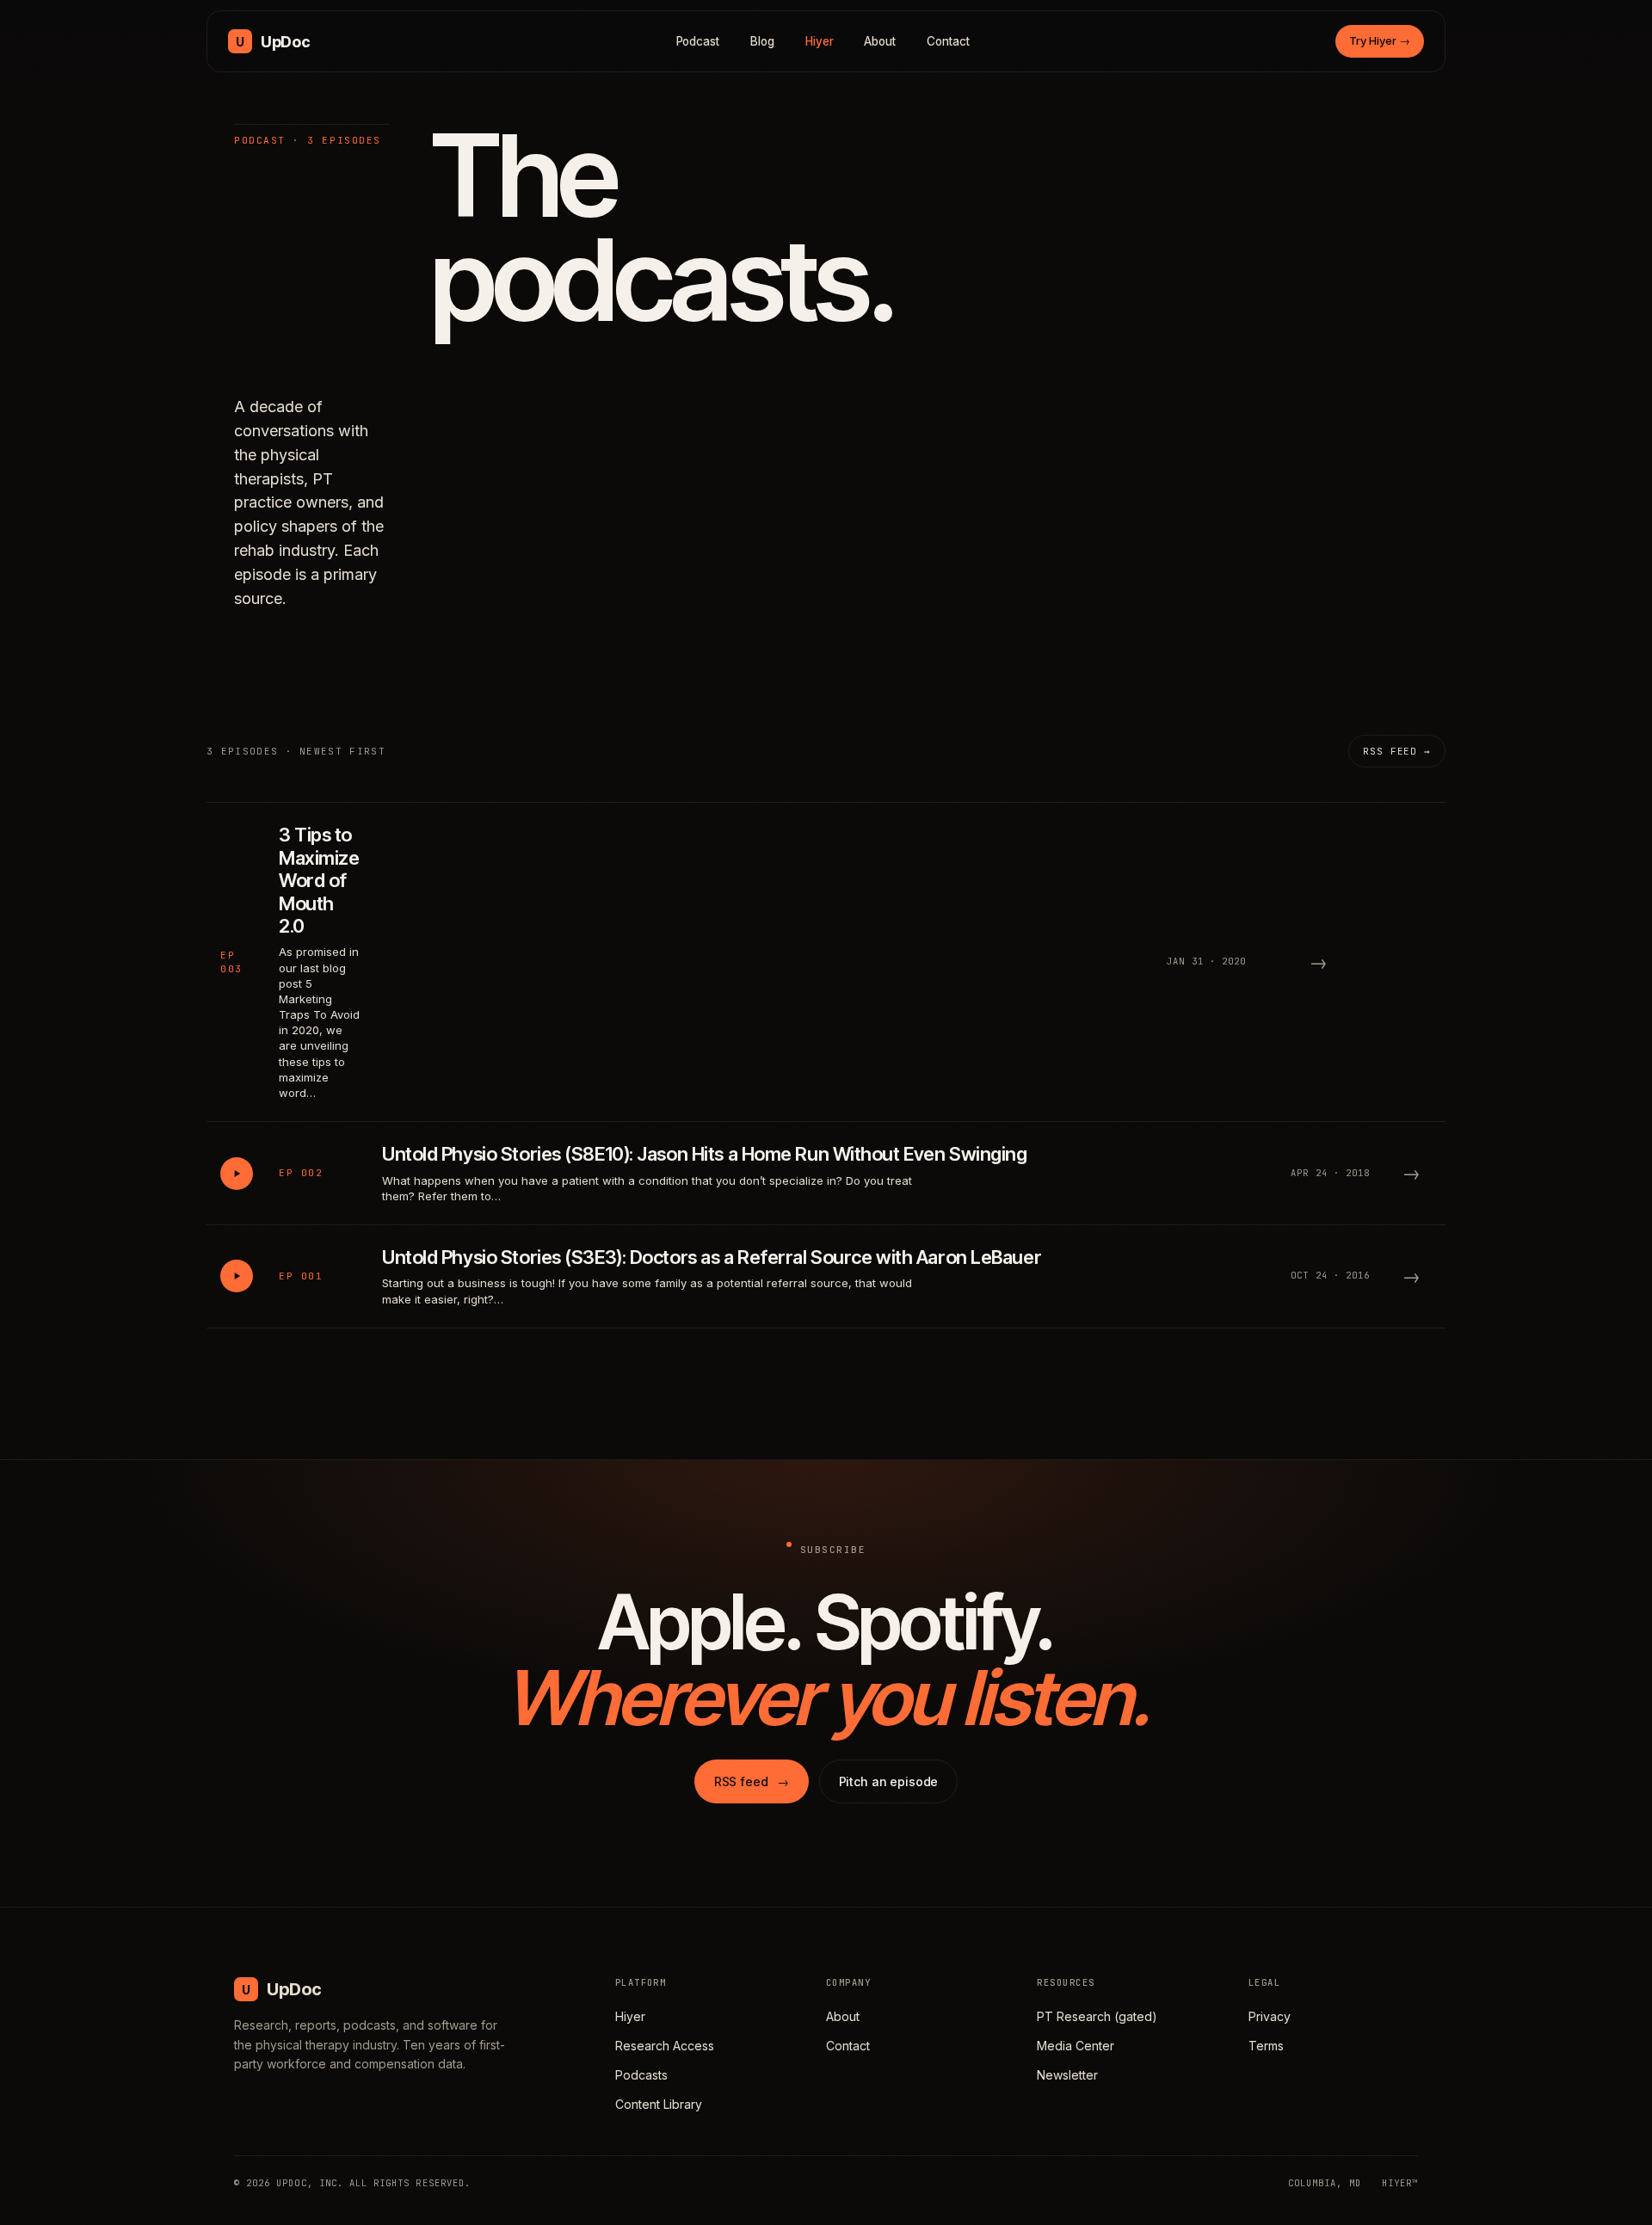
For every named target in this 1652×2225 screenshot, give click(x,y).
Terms (1266, 2046)
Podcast (698, 41)
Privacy (1270, 2016)
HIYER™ (1400, 2183)
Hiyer (820, 41)
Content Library (659, 2104)
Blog (762, 41)
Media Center (1076, 2046)
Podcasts (641, 2075)
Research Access (665, 2046)
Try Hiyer (1380, 40)
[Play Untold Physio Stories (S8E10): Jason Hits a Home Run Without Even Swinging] (237, 1174)
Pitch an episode (889, 1781)
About (880, 41)
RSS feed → (1397, 751)
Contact (948, 41)
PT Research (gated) (1097, 2016)
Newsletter (1067, 2075)
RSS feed (752, 1781)
